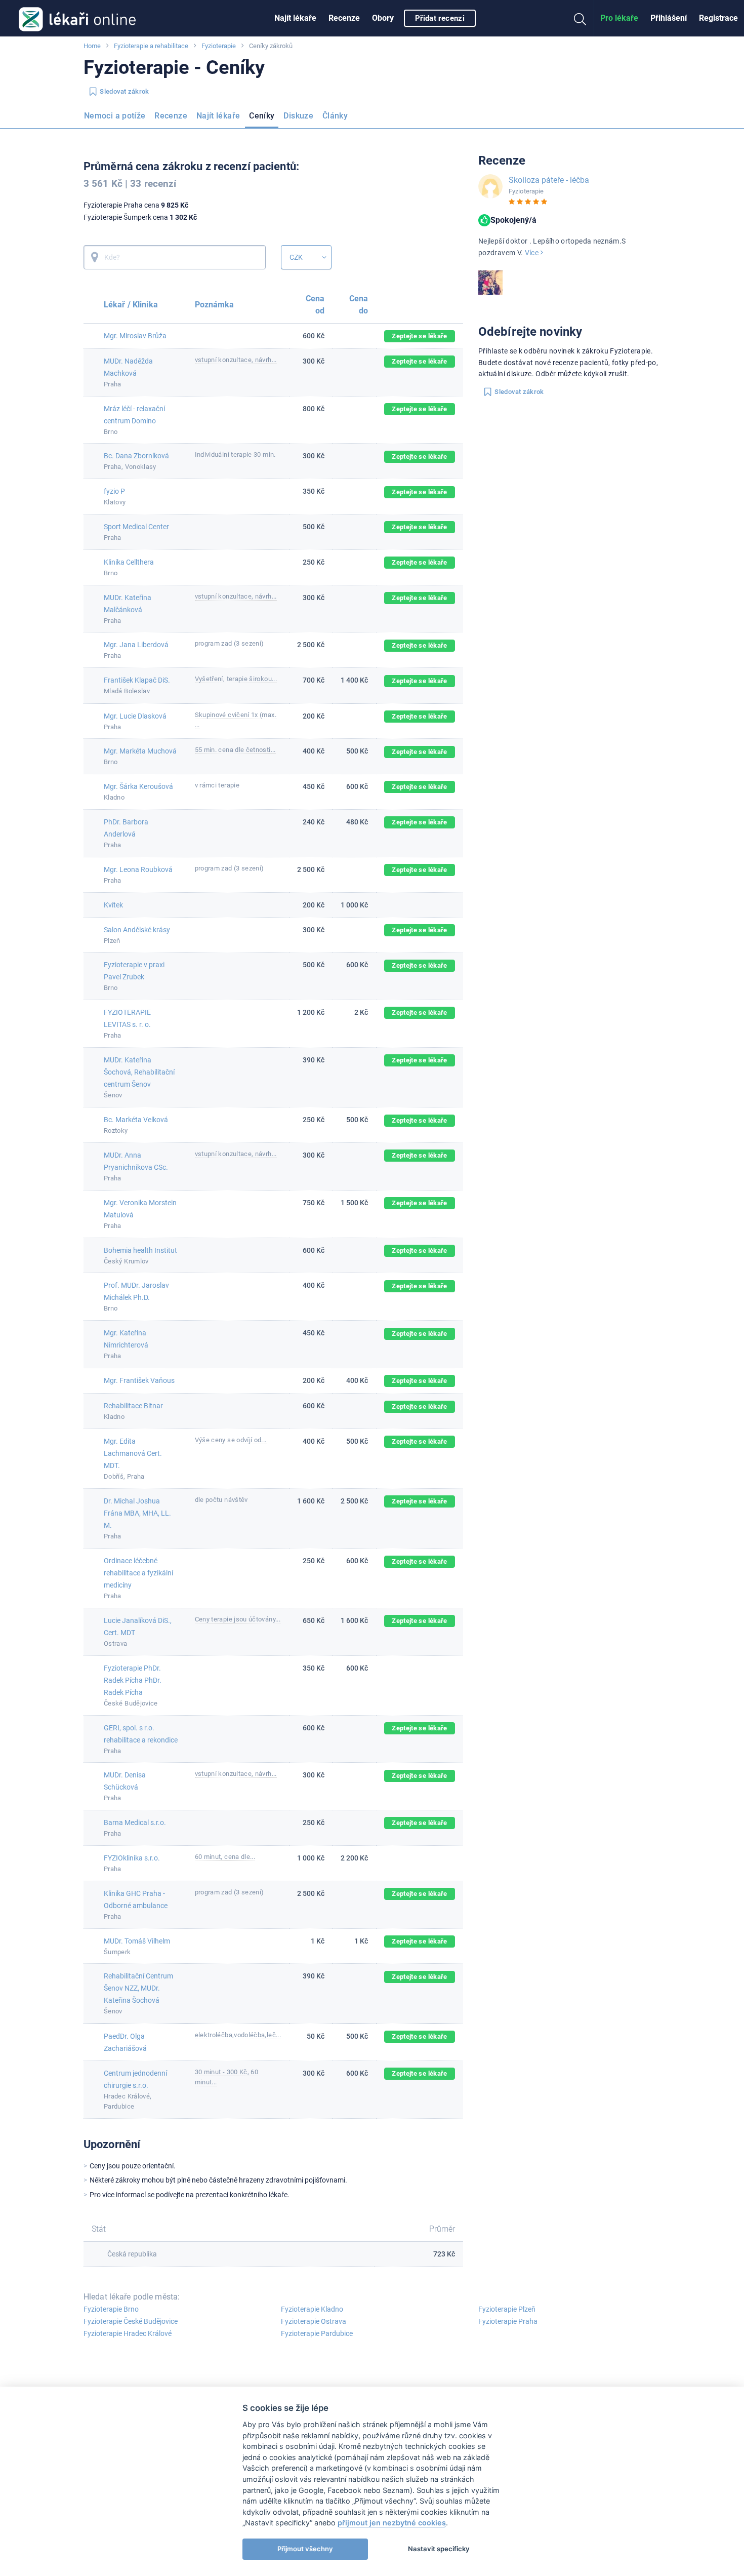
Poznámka (215, 305)
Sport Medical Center (136, 527)
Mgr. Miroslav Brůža (135, 336)
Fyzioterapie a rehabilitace (151, 46)
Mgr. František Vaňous (139, 1380)
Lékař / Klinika (131, 305)
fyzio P (114, 491)
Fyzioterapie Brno (111, 2309)
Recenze (344, 18)
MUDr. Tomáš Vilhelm (137, 1941)
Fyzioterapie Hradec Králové (128, 2333)
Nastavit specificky (439, 2549)
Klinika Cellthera (129, 562)
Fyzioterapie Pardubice (317, 2333)
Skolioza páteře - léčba (549, 180)
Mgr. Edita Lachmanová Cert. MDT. (133, 1453)
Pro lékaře (619, 18)
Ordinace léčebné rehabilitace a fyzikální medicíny (138, 1573)
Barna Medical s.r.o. (135, 1822)
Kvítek (113, 905)
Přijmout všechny (305, 2549)
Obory (383, 18)
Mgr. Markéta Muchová (140, 751)
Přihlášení (669, 18)
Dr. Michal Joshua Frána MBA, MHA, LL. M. (137, 1513)
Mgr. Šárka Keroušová (138, 786)
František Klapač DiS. (137, 680)
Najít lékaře (295, 18)
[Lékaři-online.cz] (77, 18)
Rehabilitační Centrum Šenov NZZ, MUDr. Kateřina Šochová (138, 1988)
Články (335, 116)
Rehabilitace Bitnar (133, 1406)
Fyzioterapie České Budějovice (131, 2321)
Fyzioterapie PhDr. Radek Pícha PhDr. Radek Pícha (133, 1680)
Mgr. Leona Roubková (138, 869)
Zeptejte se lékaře (419, 336)
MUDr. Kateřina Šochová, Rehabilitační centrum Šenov (139, 1072)
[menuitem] (295, 18)
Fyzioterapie (219, 46)
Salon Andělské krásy (137, 930)
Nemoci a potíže (115, 116)
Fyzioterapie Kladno (312, 2309)
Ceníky (262, 116)
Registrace (718, 18)
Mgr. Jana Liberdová (136, 645)
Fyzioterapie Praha (508, 2321)
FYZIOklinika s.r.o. (132, 1858)
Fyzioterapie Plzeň (507, 2309)
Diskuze (298, 116)
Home (92, 46)
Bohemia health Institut (140, 1250)
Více (533, 253)
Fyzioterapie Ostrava (314, 2321)
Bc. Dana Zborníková (136, 456)
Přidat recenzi (440, 18)
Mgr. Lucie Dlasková (135, 716)
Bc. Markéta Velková (136, 1120)
